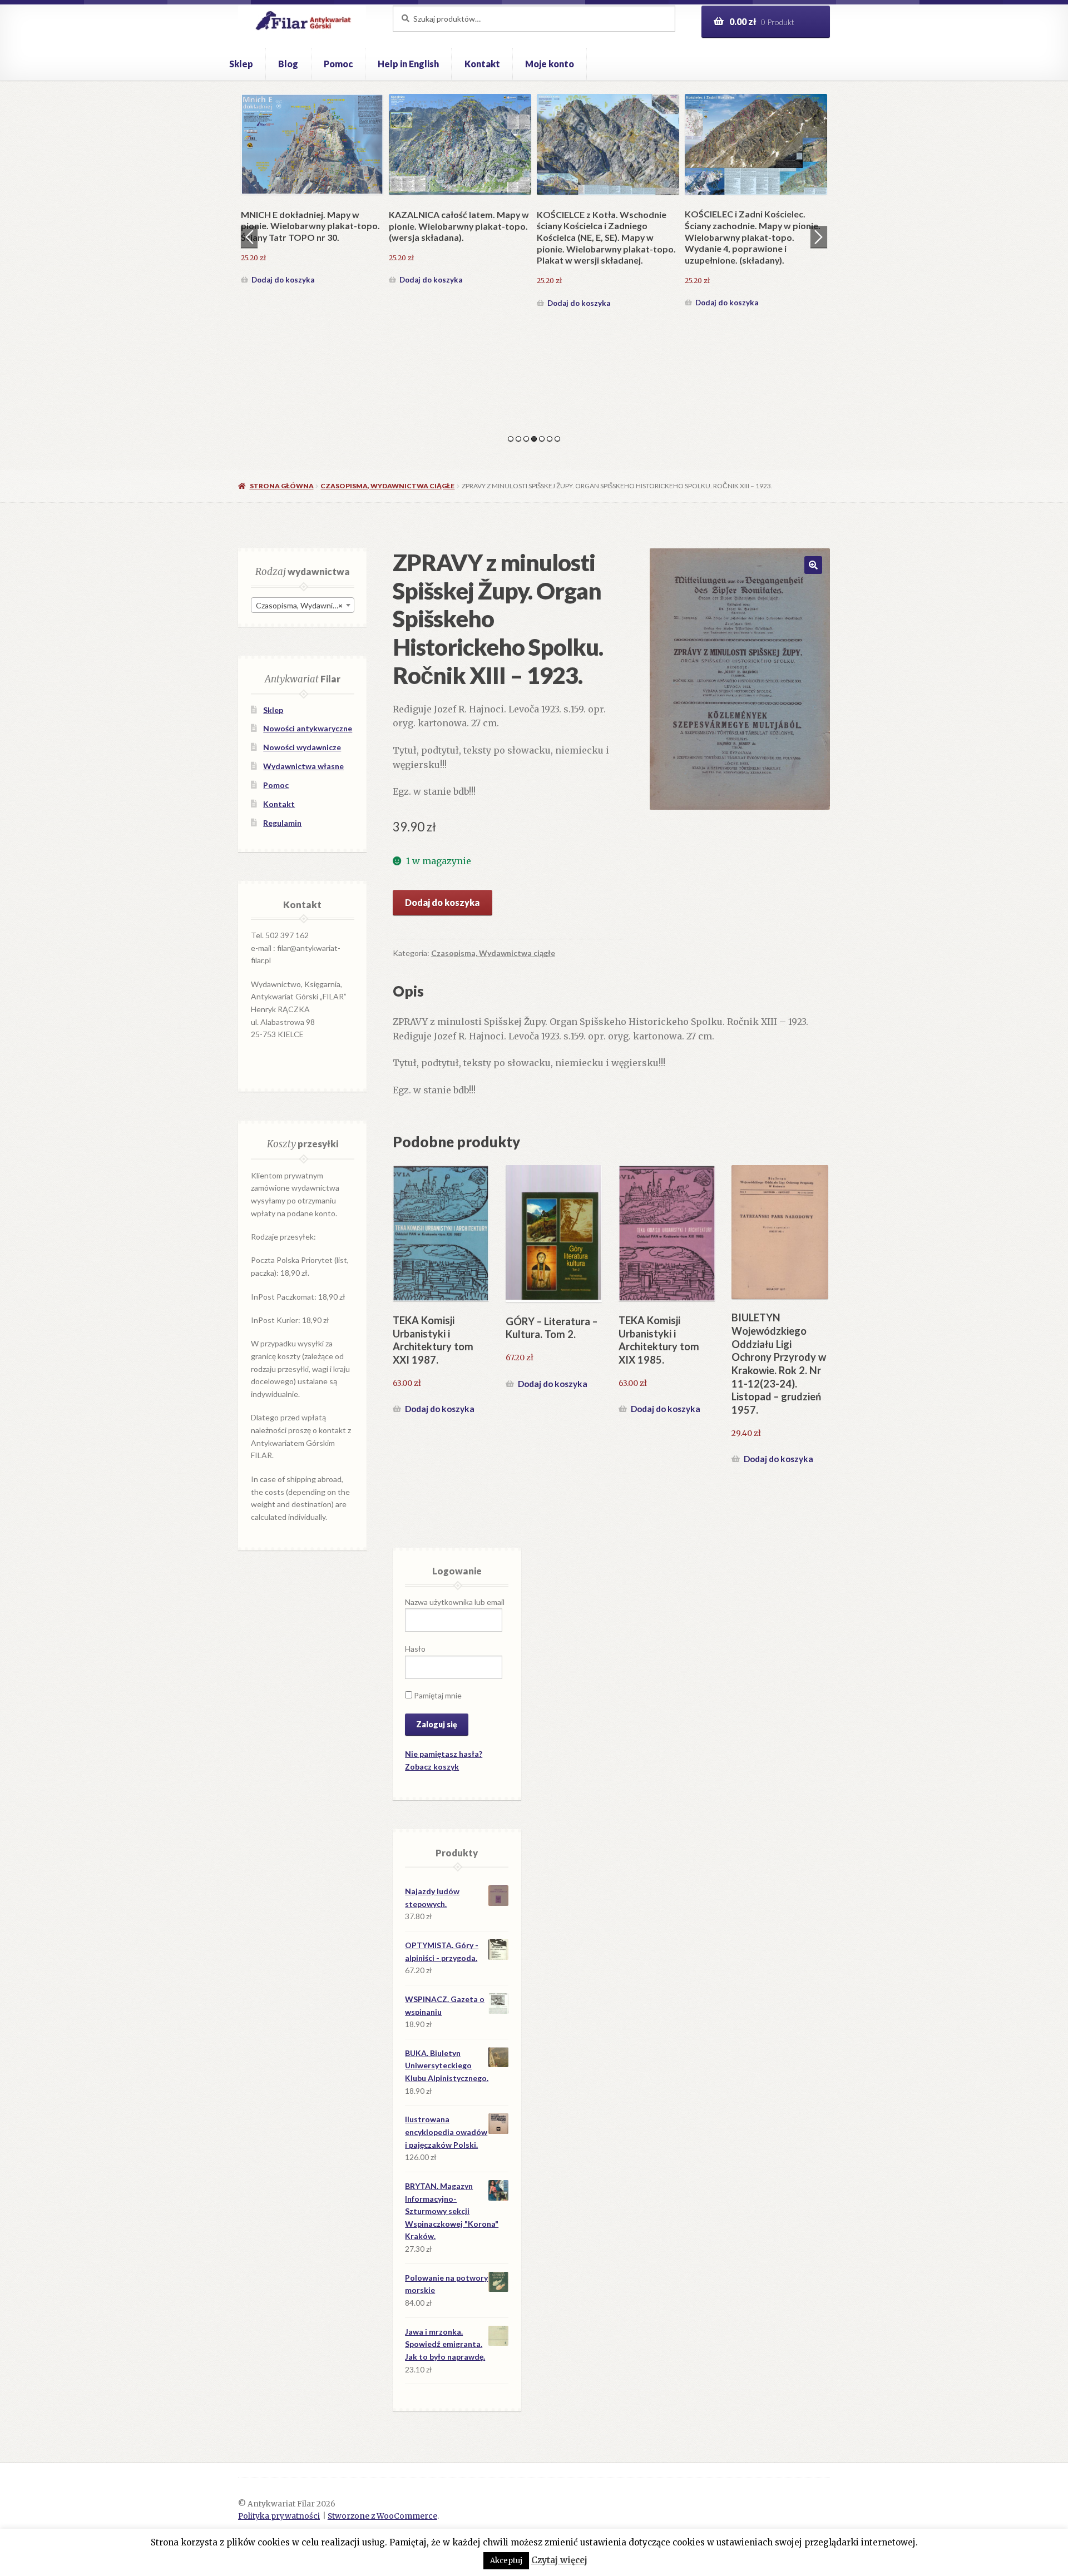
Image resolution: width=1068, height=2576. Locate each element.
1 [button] (511, 439)
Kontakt (482, 64)
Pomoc (338, 64)
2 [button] (518, 439)
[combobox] (303, 605)
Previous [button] (249, 237)
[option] (312, 202)
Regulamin (282, 823)
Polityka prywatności (279, 2516)
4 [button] (534, 439)
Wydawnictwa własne (303, 766)
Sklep (241, 64)
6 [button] (550, 439)
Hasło (415, 1649)
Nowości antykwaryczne (308, 728)
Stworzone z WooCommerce (382, 2516)
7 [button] (557, 439)
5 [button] (542, 439)
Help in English (408, 64)
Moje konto (550, 64)
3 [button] (526, 439)
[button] (813, 565)
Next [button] (819, 237)
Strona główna (281, 486)
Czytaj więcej (559, 2560)
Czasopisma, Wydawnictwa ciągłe (387, 486)
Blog (288, 64)
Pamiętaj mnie (437, 1695)
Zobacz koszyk (432, 1767)
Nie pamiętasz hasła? (444, 1754)
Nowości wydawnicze (302, 747)
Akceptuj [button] (506, 2561)
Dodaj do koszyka (283, 303)
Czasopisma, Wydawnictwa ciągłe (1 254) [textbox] (305, 605)
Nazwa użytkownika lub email (455, 1602)
